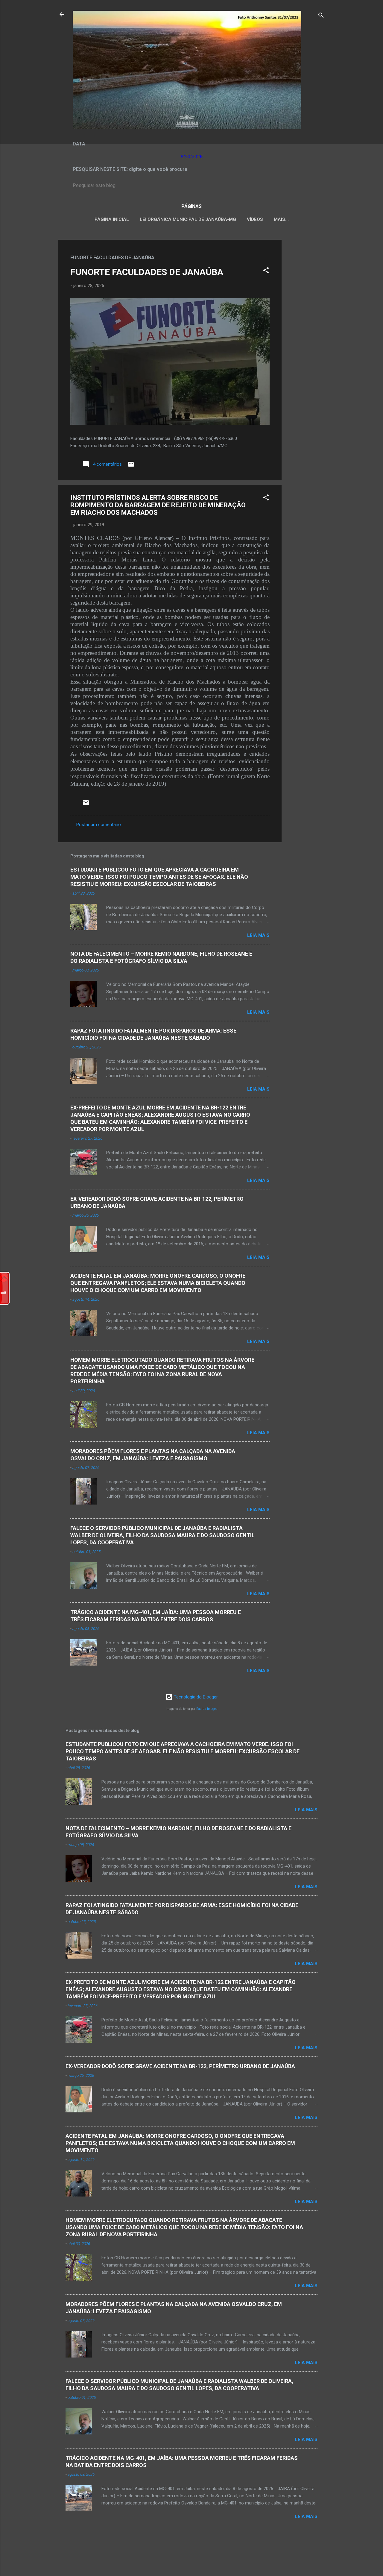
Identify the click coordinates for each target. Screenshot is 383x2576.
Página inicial (112, 219)
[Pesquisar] (321, 16)
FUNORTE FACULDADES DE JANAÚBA (147, 272)
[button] (266, 271)
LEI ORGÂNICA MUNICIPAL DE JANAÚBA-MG (188, 219)
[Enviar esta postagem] (131, 466)
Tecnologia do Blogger (195, 1697)
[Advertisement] (306, 330)
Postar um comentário (99, 825)
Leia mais (258, 935)
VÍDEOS (255, 219)
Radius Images (207, 1709)
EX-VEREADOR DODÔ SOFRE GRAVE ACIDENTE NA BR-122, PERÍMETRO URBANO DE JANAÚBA (180, 2066)
